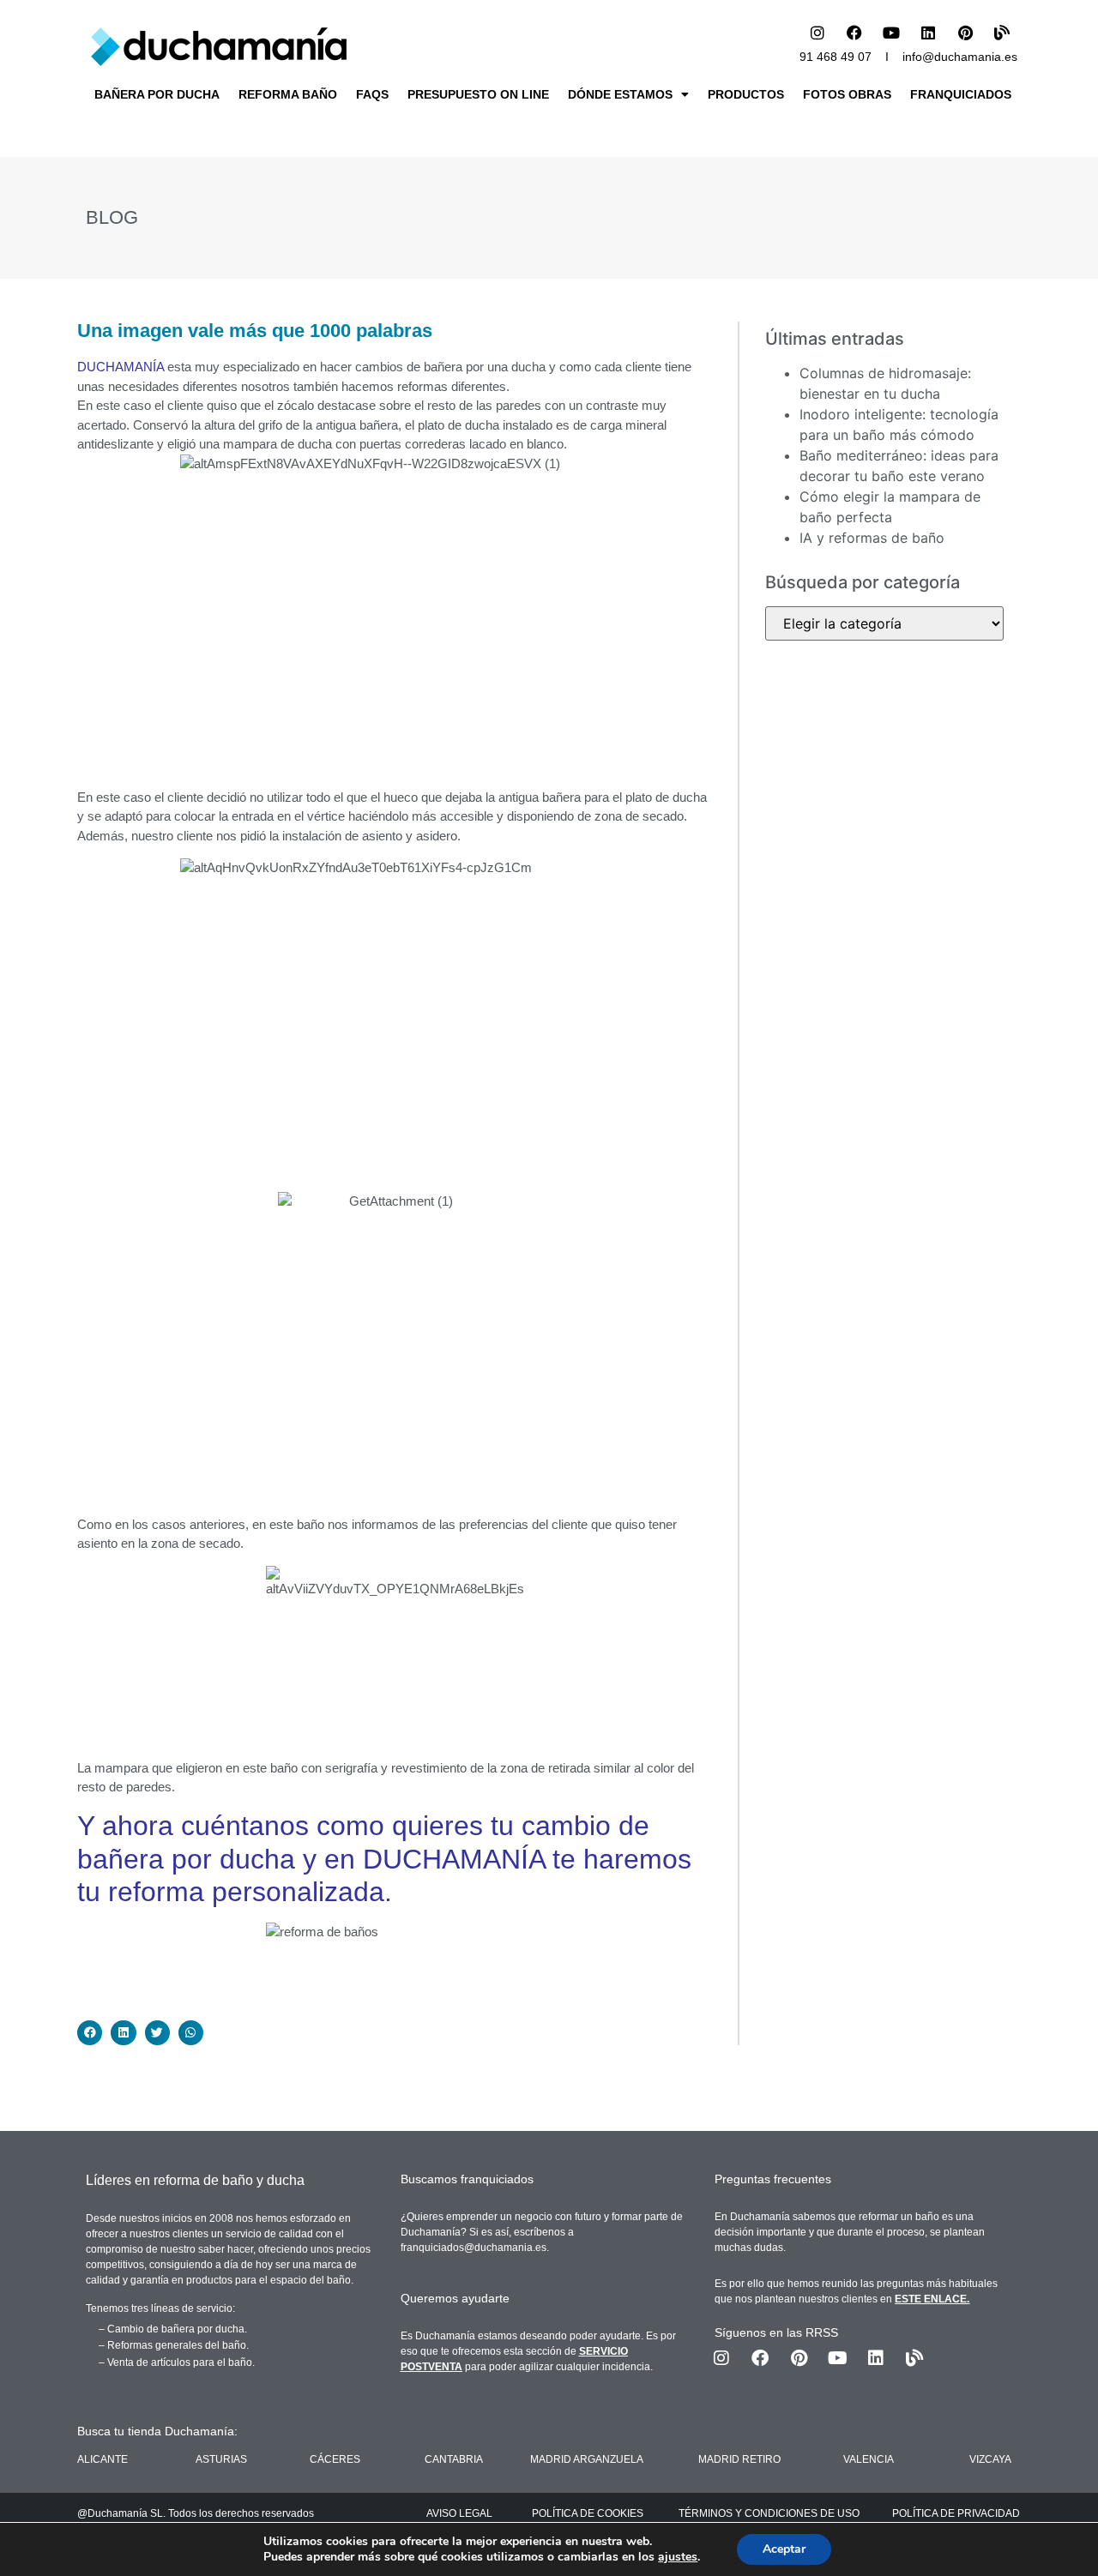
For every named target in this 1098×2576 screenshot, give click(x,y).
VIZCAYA (990, 2459)
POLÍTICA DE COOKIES (588, 2513)
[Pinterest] (965, 33)
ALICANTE (103, 2459)
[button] (90, 2033)
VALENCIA (869, 2459)
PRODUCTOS (746, 94)
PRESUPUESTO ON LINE (478, 94)
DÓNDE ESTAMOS (620, 94)
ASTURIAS (221, 2459)
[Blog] (1002, 33)
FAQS (372, 94)
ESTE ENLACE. (932, 2299)
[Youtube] (891, 33)
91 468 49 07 (836, 57)
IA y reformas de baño (872, 538)
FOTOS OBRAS (847, 94)
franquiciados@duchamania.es (474, 2248)
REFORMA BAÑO (288, 94)
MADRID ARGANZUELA (587, 2459)
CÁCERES (335, 2459)
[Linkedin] (928, 33)
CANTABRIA (454, 2459)
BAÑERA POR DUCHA (157, 94)
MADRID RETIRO (739, 2459)
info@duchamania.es (960, 57)
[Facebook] (854, 33)
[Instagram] (817, 33)
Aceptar (784, 2549)
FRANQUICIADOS (961, 94)
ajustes (678, 2557)
